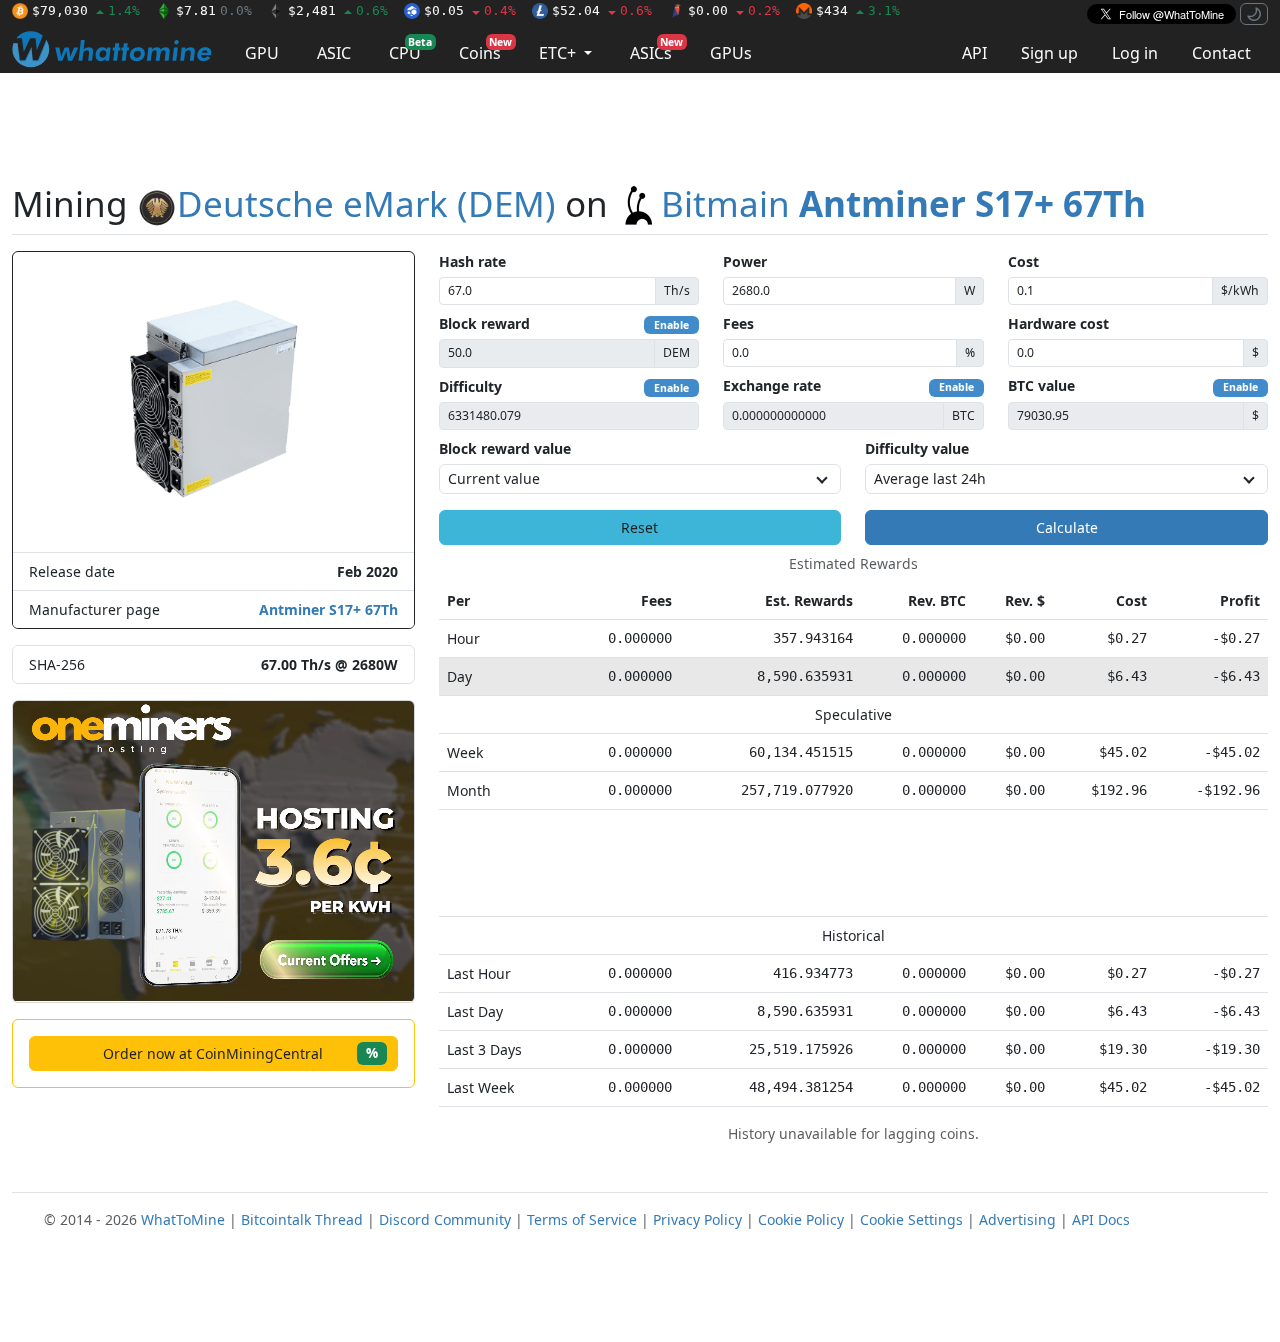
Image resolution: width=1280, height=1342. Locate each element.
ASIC (334, 53)
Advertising (1017, 1219)
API (974, 53)
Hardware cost (1058, 323)
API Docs (1101, 1219)
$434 (858, 10)
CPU (410, 49)
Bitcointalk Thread (302, 1219)
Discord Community (445, 1219)
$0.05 (470, 10)
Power (745, 261)
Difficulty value (917, 448)
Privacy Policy (697, 1219)
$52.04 (602, 10)
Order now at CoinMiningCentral (240, 1052)
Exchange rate (772, 385)
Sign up (1049, 53)
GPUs (731, 53)
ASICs (656, 49)
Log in (1135, 53)
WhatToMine (183, 1219)
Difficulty (470, 386)
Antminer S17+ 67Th (328, 609)
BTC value (1041, 385)
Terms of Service (582, 1219)
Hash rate (472, 261)
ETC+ (559, 53)
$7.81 (214, 10)
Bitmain (903, 203)
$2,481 (338, 10)
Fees (738, 323)
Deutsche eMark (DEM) (366, 203)
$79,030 (86, 10)
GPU (262, 53)
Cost (1023, 261)
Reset (639, 527)
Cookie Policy (801, 1219)
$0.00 (734, 10)
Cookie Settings (911, 1219)
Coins (485, 49)
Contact (1221, 53)
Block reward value (505, 448)
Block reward (484, 323)
